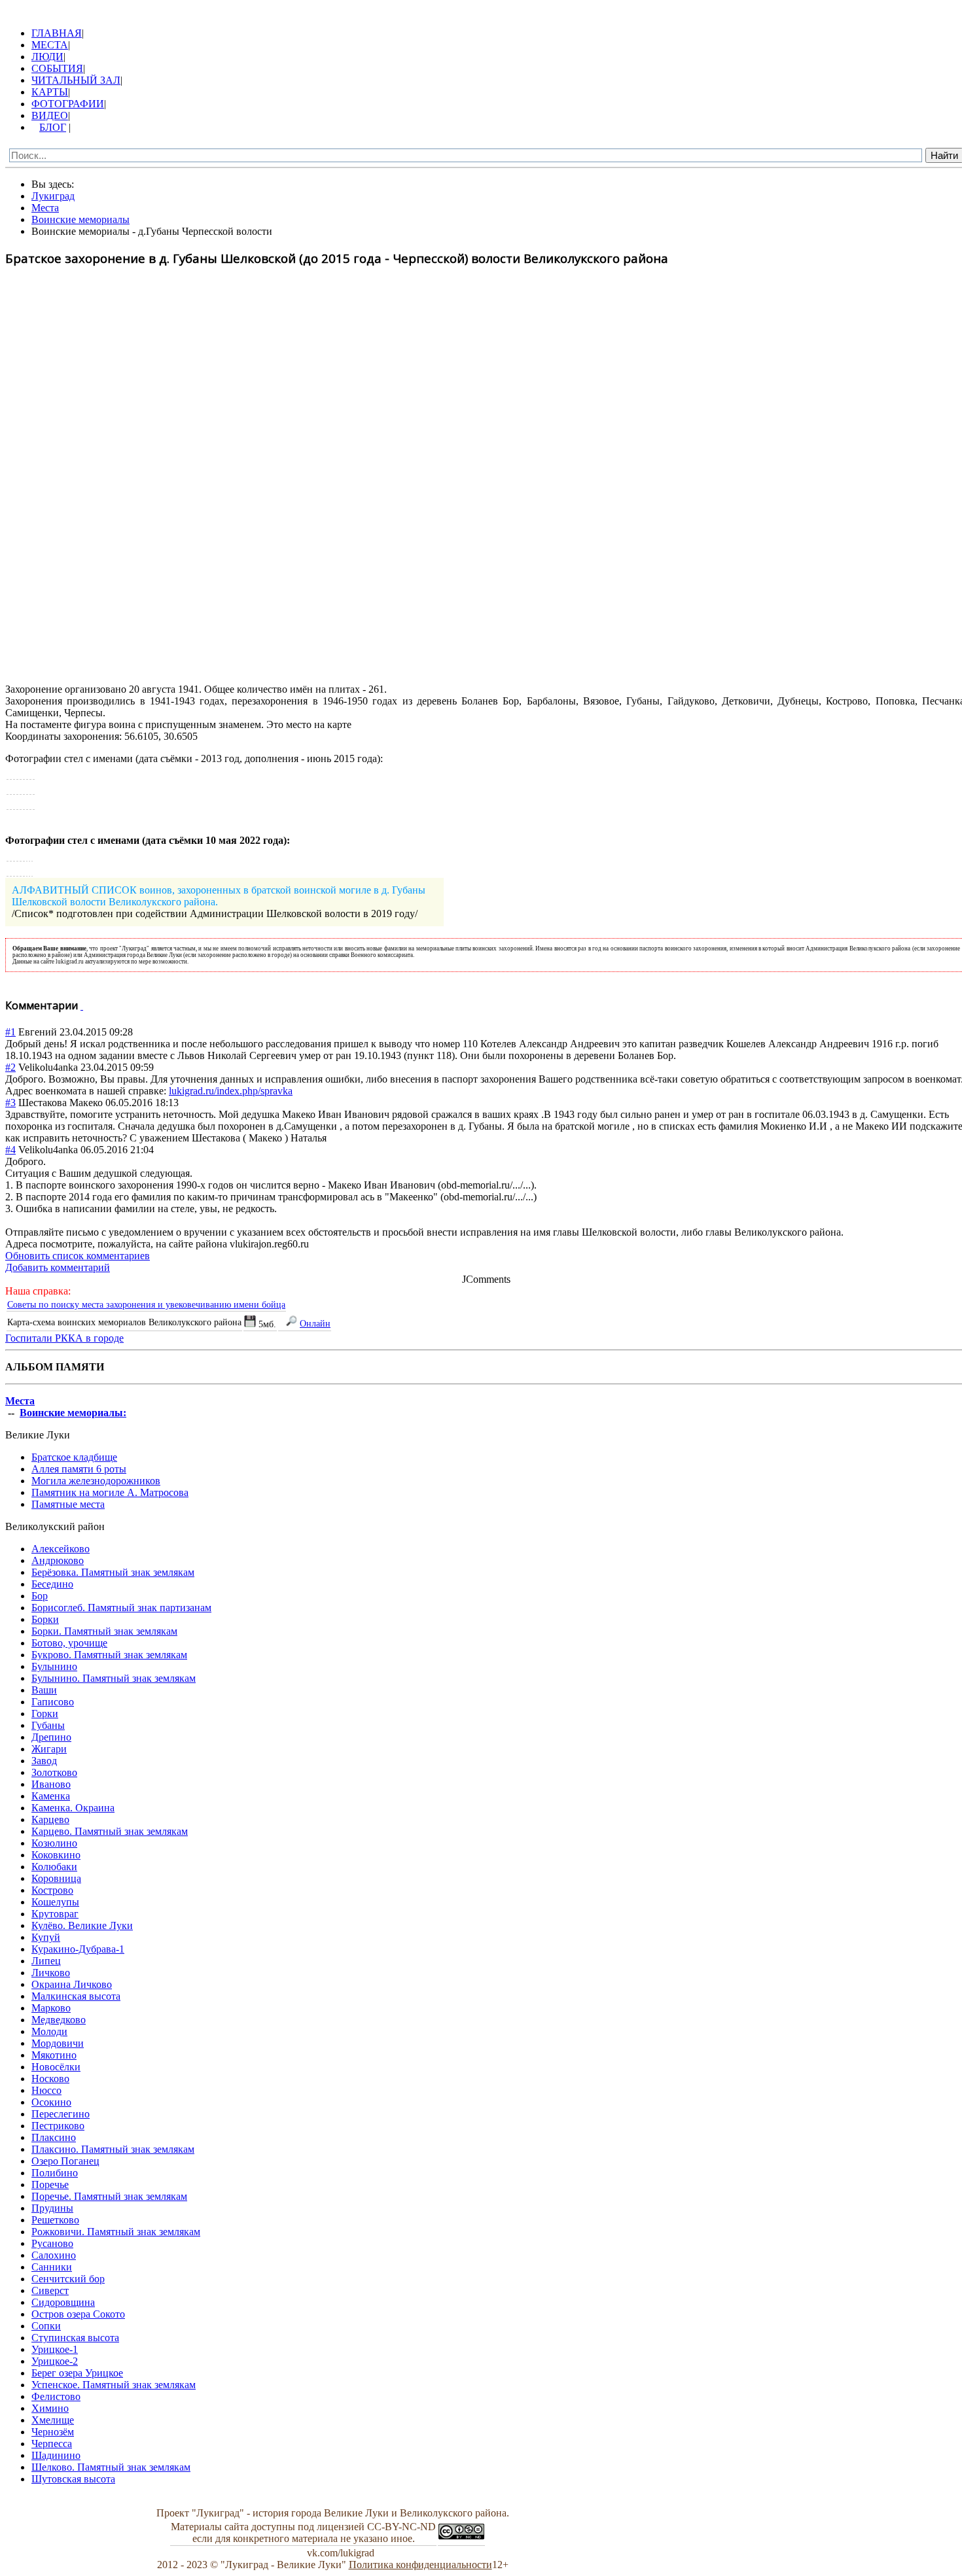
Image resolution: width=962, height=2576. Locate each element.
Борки (45, 1619)
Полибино (55, 2173)
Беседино (52, 1584)
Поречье (50, 2184)
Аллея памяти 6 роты (79, 1469)
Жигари (49, 1749)
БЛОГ (53, 127)
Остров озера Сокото (78, 2314)
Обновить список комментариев (78, 1256)
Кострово (52, 1890)
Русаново (52, 2243)
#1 (10, 1032)
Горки (45, 1714)
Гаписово (53, 1702)
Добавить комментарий (58, 1267)
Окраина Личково (72, 1984)
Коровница (56, 1878)
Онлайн (315, 1323)
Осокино (51, 2102)
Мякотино (54, 2055)
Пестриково (58, 2126)
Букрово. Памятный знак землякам (109, 1655)
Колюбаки (54, 1867)
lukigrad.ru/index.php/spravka (231, 1091)
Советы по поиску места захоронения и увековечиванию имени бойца (146, 1304)
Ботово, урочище (69, 1643)
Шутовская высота (73, 2479)
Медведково (59, 2020)
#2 (10, 1067)
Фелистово (56, 2396)
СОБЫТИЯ (57, 68)
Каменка (51, 1796)
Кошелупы (55, 1902)
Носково (50, 2079)
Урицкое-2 (55, 2361)
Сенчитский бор (68, 2279)
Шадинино (56, 2455)
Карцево (50, 1819)
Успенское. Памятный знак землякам (114, 2385)
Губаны (48, 1725)
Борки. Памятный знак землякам (104, 1631)
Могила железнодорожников (96, 1481)
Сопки (46, 2326)
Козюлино (54, 1843)
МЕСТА (50, 45)
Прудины (52, 2208)
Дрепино (51, 1737)
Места (20, 1401)
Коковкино (56, 1855)
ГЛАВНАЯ (57, 33)
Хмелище (53, 2420)
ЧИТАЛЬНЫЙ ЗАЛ (76, 80)
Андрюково (58, 1560)
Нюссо (46, 2090)
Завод (44, 1761)
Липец (46, 1961)
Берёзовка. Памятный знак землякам (113, 1572)
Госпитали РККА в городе (64, 1338)
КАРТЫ (50, 92)
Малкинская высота (76, 1996)
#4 (10, 1150)
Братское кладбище (74, 1457)
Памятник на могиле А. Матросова (110, 1492)
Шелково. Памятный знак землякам (111, 2467)
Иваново (51, 1784)
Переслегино (61, 2114)
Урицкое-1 (55, 2349)
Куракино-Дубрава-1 (78, 1949)
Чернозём (53, 2432)
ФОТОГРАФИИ (68, 104)
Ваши (44, 1690)
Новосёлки (56, 2067)
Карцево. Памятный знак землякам (110, 1831)
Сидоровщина (63, 2302)
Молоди (49, 2031)
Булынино (54, 1666)
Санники (52, 2267)
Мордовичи (58, 2043)
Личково (51, 1973)
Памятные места (68, 1504)
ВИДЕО (50, 115)
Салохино (54, 2255)
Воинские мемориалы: (73, 1413)
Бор (40, 1596)
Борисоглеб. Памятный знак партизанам (121, 1608)
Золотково (54, 1772)
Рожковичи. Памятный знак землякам (116, 2232)
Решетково (55, 2220)
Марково (51, 2008)
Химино (50, 2408)
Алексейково (61, 1549)
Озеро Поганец (65, 2161)
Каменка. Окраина (73, 1808)
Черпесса (52, 2444)
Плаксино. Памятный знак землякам (113, 2149)
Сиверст (50, 2290)
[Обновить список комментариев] (82, 1005)
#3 (10, 1103)
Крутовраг (55, 1914)
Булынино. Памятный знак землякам (114, 1678)
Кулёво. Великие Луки (82, 1925)
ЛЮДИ (47, 57)
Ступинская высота (75, 2338)
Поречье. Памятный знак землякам (109, 2196)
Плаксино (54, 2137)
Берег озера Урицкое (77, 2373)
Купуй (46, 1937)
